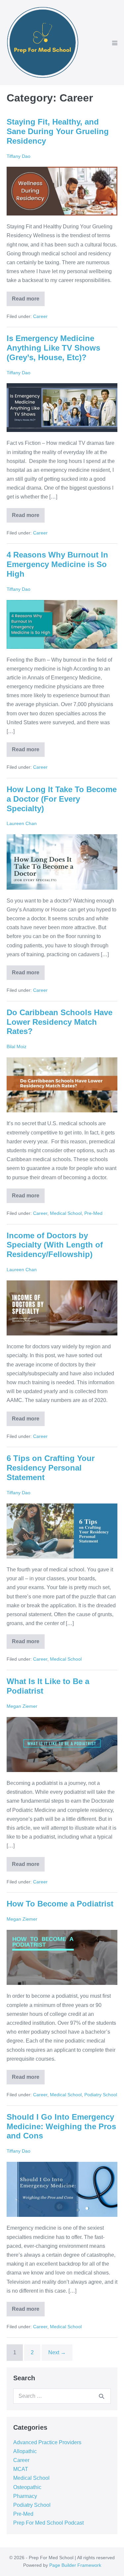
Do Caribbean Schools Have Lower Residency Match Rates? (60, 1022)
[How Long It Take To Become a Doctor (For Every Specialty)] (62, 862)
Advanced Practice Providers (47, 2442)
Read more (28, 297)
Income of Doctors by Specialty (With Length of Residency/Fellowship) (55, 1245)
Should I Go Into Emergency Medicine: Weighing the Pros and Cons (61, 2126)
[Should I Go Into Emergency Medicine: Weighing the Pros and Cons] (62, 2190)
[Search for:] (62, 2396)
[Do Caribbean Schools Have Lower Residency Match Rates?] (62, 1085)
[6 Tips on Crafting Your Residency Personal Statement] (62, 1531)
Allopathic (25, 2451)
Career (40, 316)
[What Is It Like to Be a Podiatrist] (62, 1745)
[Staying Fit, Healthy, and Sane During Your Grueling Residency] (62, 191)
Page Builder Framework (75, 2565)
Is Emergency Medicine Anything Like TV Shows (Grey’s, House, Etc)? (53, 348)
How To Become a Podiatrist (60, 1904)
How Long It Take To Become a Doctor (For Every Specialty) (62, 799)
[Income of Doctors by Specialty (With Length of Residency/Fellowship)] (62, 1308)
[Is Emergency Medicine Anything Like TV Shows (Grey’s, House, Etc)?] (62, 408)
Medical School (66, 1213)
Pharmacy (25, 2496)
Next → (57, 2352)
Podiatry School (101, 2095)
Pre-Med (93, 1213)
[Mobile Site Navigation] (115, 43)
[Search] (102, 2396)
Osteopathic (27, 2487)
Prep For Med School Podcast (48, 2523)
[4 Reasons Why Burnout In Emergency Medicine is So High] (62, 624)
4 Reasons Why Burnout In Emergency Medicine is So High (57, 564)
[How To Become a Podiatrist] (62, 1958)
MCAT (21, 2469)
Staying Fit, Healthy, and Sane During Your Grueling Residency (58, 131)
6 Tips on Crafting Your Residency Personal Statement (51, 1468)
